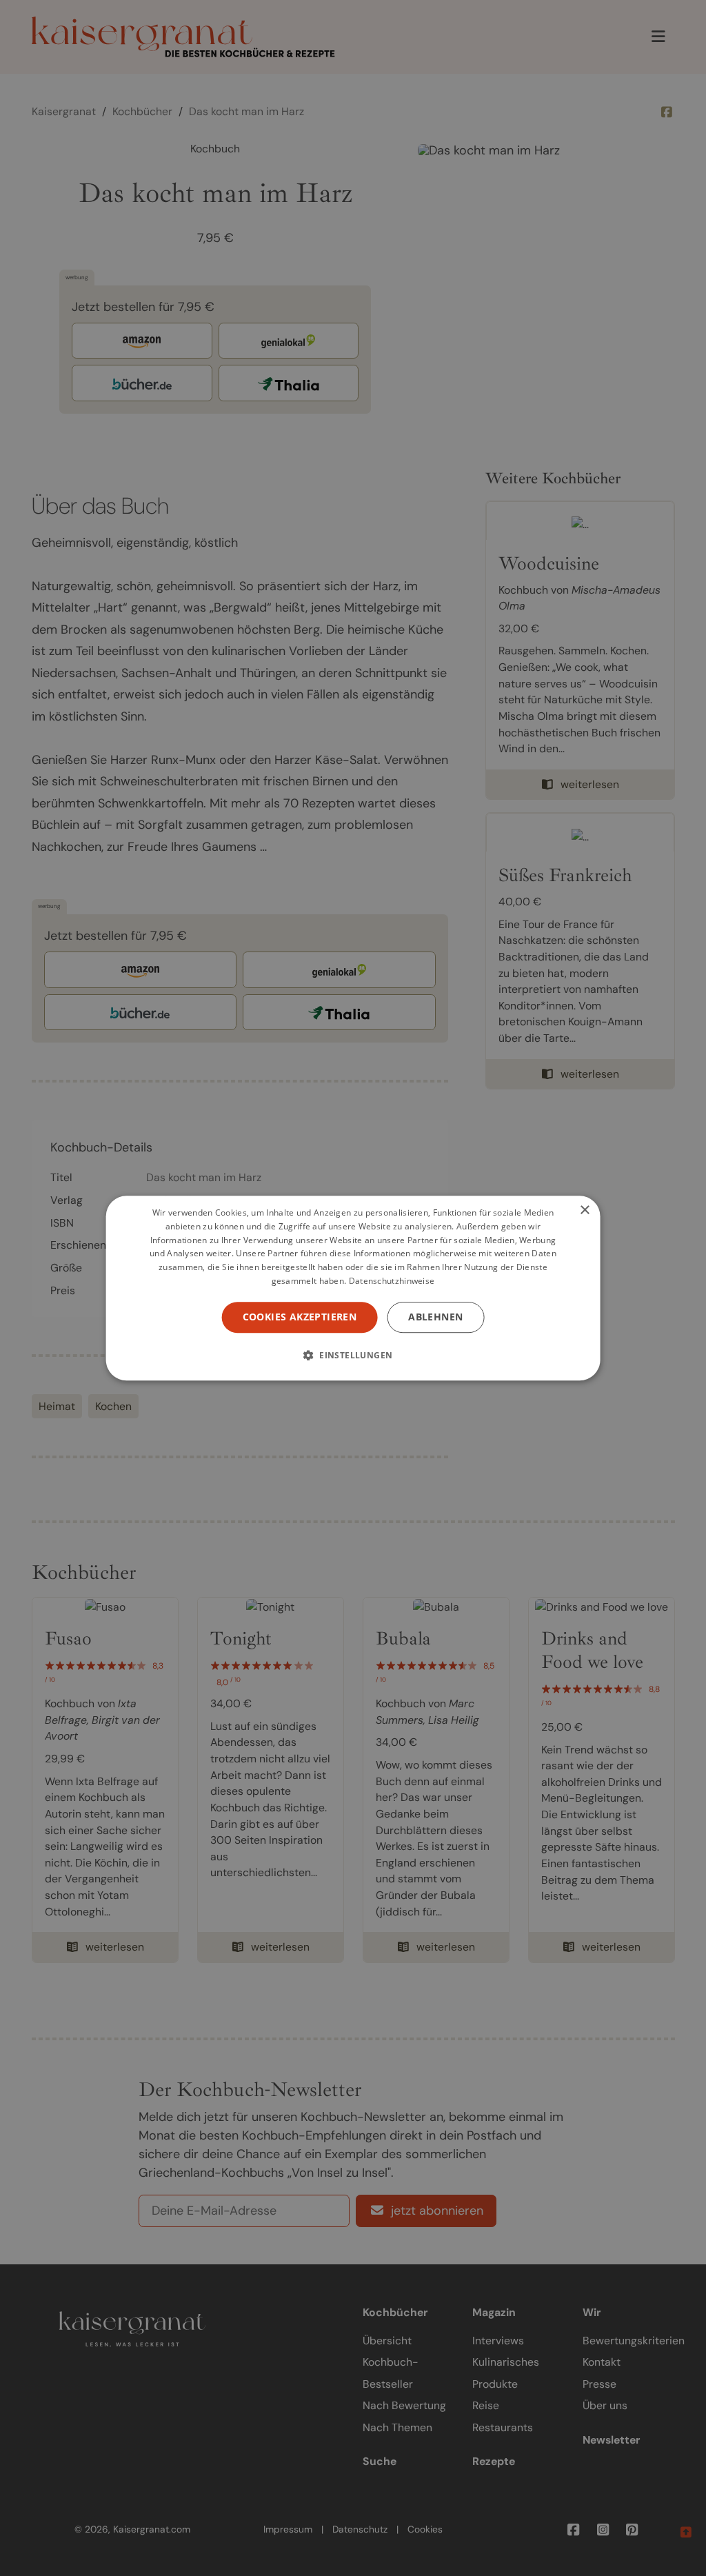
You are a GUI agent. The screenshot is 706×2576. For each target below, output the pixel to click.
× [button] (584, 1210)
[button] (353, 1355)
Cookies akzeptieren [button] (300, 1317)
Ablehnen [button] (435, 1317)
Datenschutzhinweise (392, 1281)
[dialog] (353, 1288)
